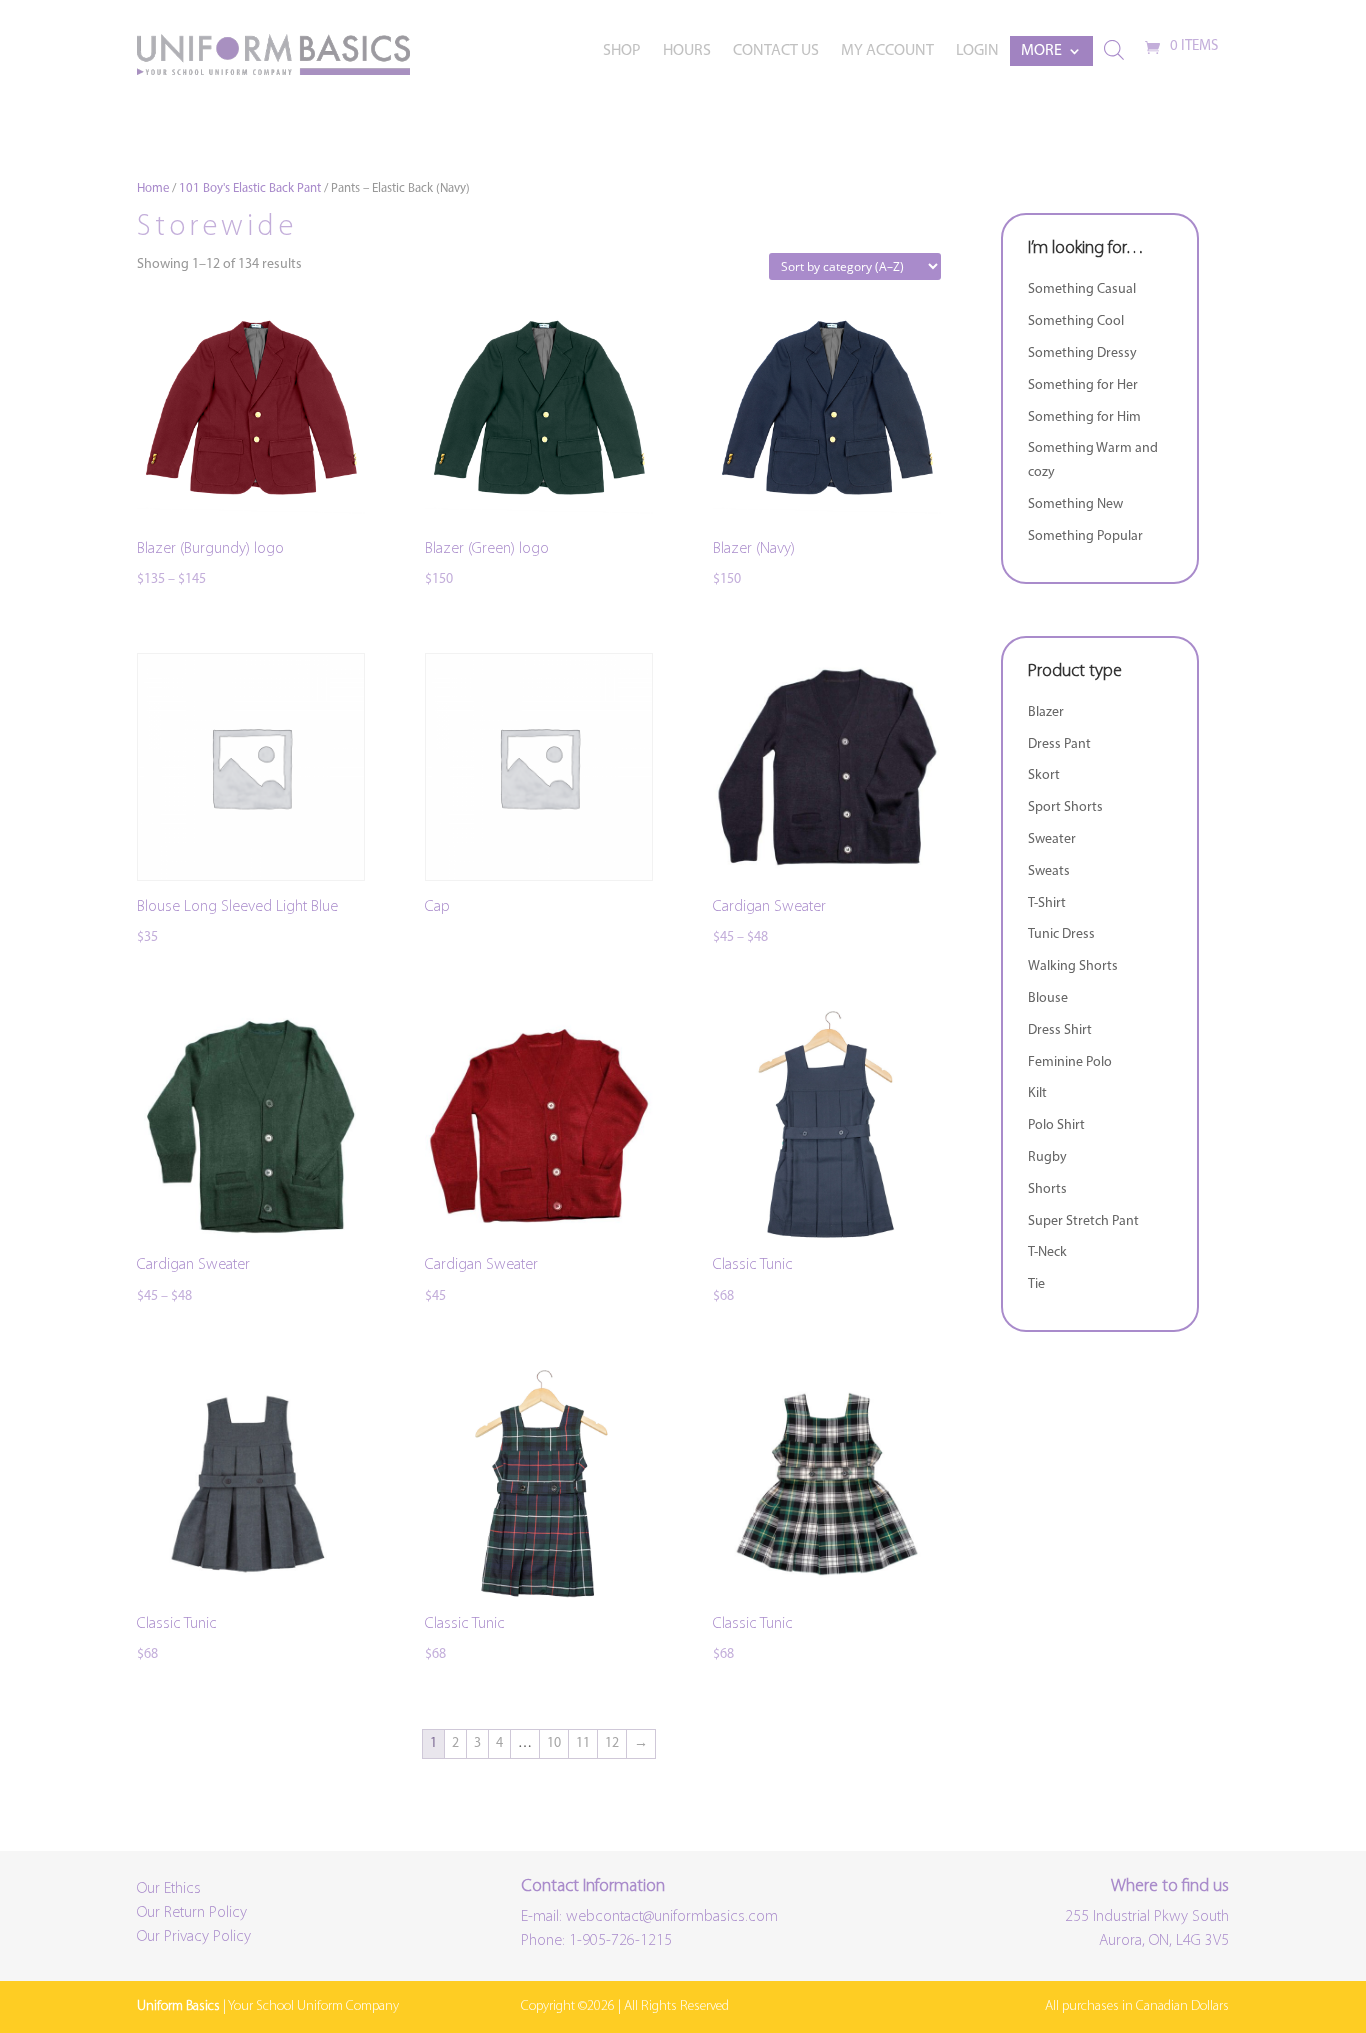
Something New (1075, 504)
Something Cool (1076, 321)
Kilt (1037, 1093)
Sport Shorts (1065, 807)
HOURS (687, 51)
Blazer (1046, 712)
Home (153, 188)
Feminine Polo (1070, 1062)
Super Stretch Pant (1083, 1221)
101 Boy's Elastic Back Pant (250, 188)
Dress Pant (1059, 744)
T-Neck (1047, 1252)
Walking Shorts (1073, 966)
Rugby (1047, 1157)
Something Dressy (1082, 353)
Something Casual (1082, 289)
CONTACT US (776, 51)
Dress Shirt (1060, 1030)
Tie (1036, 1284)
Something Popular (1085, 536)
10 (554, 1743)
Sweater (1052, 839)
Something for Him (1084, 417)
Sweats (1049, 871)
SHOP (622, 51)
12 (612, 1743)
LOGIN (977, 51)
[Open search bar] (1114, 51)
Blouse (1048, 998)
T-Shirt (1047, 903)
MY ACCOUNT (887, 51)
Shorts (1047, 1189)
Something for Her (1083, 385)
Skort (1044, 775)
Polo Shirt (1056, 1125)
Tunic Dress (1061, 934)
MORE (1041, 51)
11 (583, 1743)
